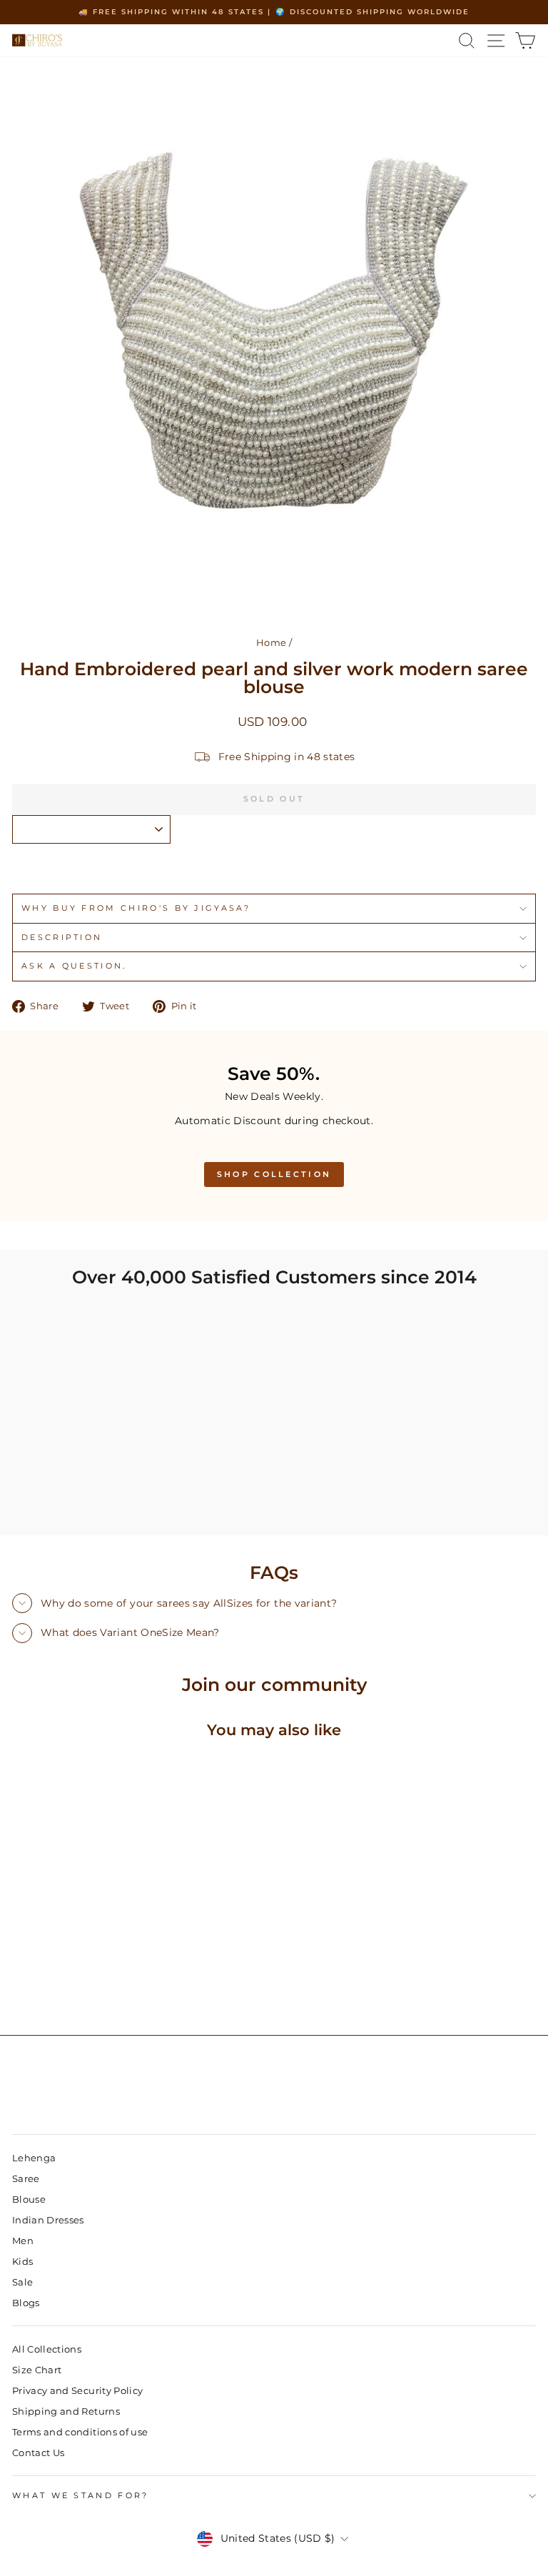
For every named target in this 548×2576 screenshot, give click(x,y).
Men (23, 2241)
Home (271, 643)
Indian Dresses (48, 2220)
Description (62, 937)
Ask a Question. (74, 966)
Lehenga (34, 2158)
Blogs (26, 2303)
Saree (26, 2179)
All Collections (47, 2349)
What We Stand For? (81, 2495)
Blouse (29, 2199)
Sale (22, 2282)
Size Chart (37, 2370)
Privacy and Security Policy (77, 2391)
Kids (22, 2262)
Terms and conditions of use (80, 2432)
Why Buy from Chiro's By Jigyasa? (136, 908)
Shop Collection (274, 1174)
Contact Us (38, 2453)
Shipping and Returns (66, 2411)
